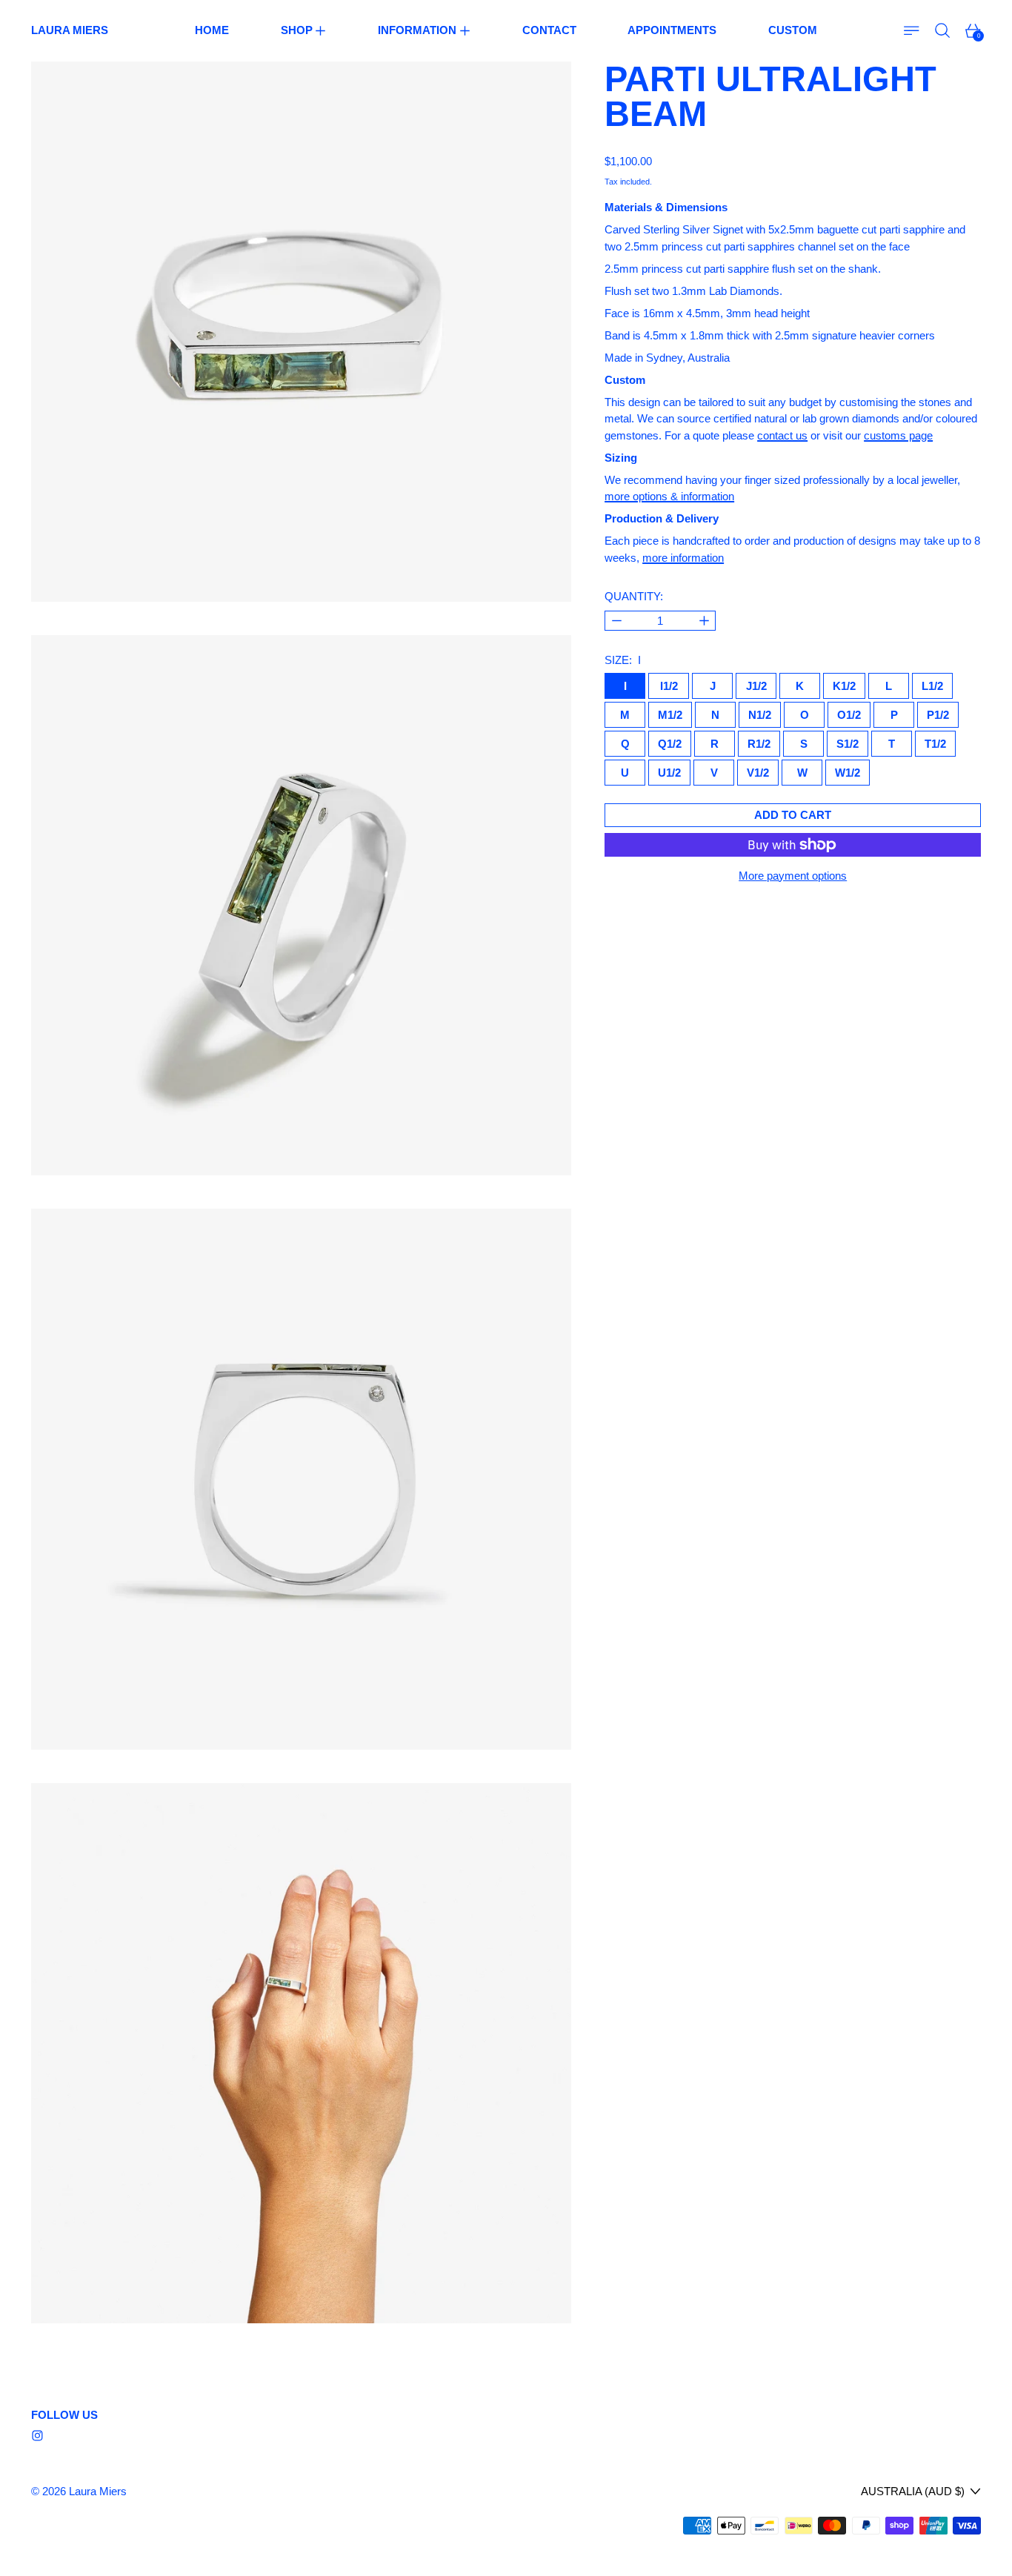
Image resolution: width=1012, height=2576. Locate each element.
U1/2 (669, 773)
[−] (616, 621)
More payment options (793, 876)
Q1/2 (670, 744)
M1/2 (670, 715)
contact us (782, 435)
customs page (898, 435)
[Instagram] (37, 2436)
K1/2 (844, 686)
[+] (704, 621)
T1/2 (935, 744)
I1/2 (669, 686)
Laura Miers (98, 2491)
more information (683, 558)
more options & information (669, 496)
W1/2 (848, 773)
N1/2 (760, 715)
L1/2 (932, 686)
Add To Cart (793, 815)
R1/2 (759, 744)
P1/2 (938, 715)
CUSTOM (793, 30)
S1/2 (848, 744)
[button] (943, 31)
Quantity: (634, 596)
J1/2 (756, 686)
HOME (212, 30)
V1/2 (758, 773)
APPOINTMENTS (672, 30)
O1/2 (849, 715)
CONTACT (549, 30)
